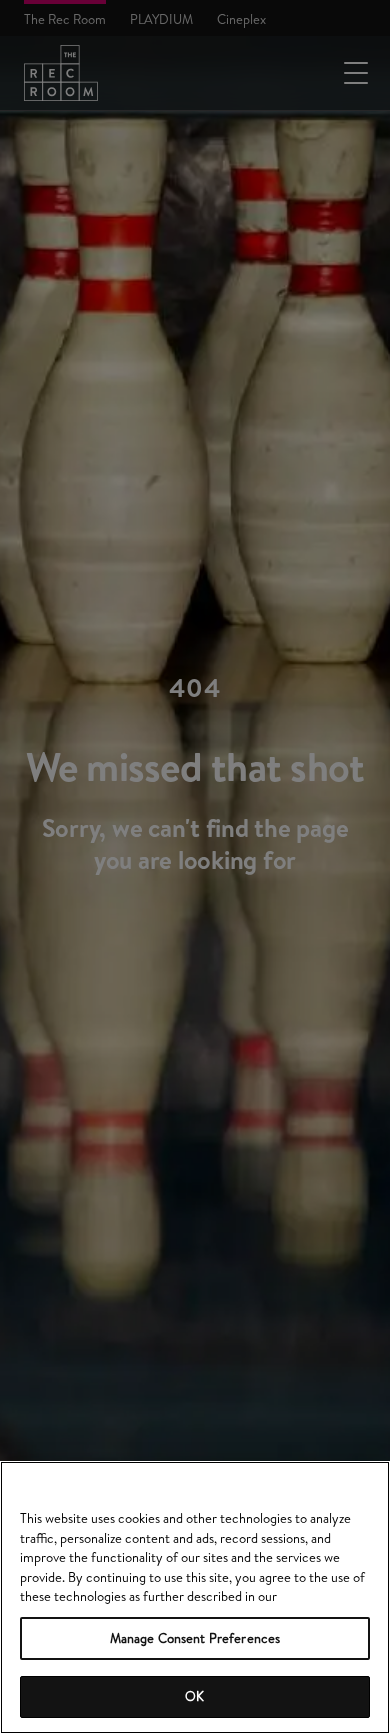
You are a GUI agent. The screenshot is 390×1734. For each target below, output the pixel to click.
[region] (195, 1597)
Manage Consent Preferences (195, 1638)
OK (194, 1696)
